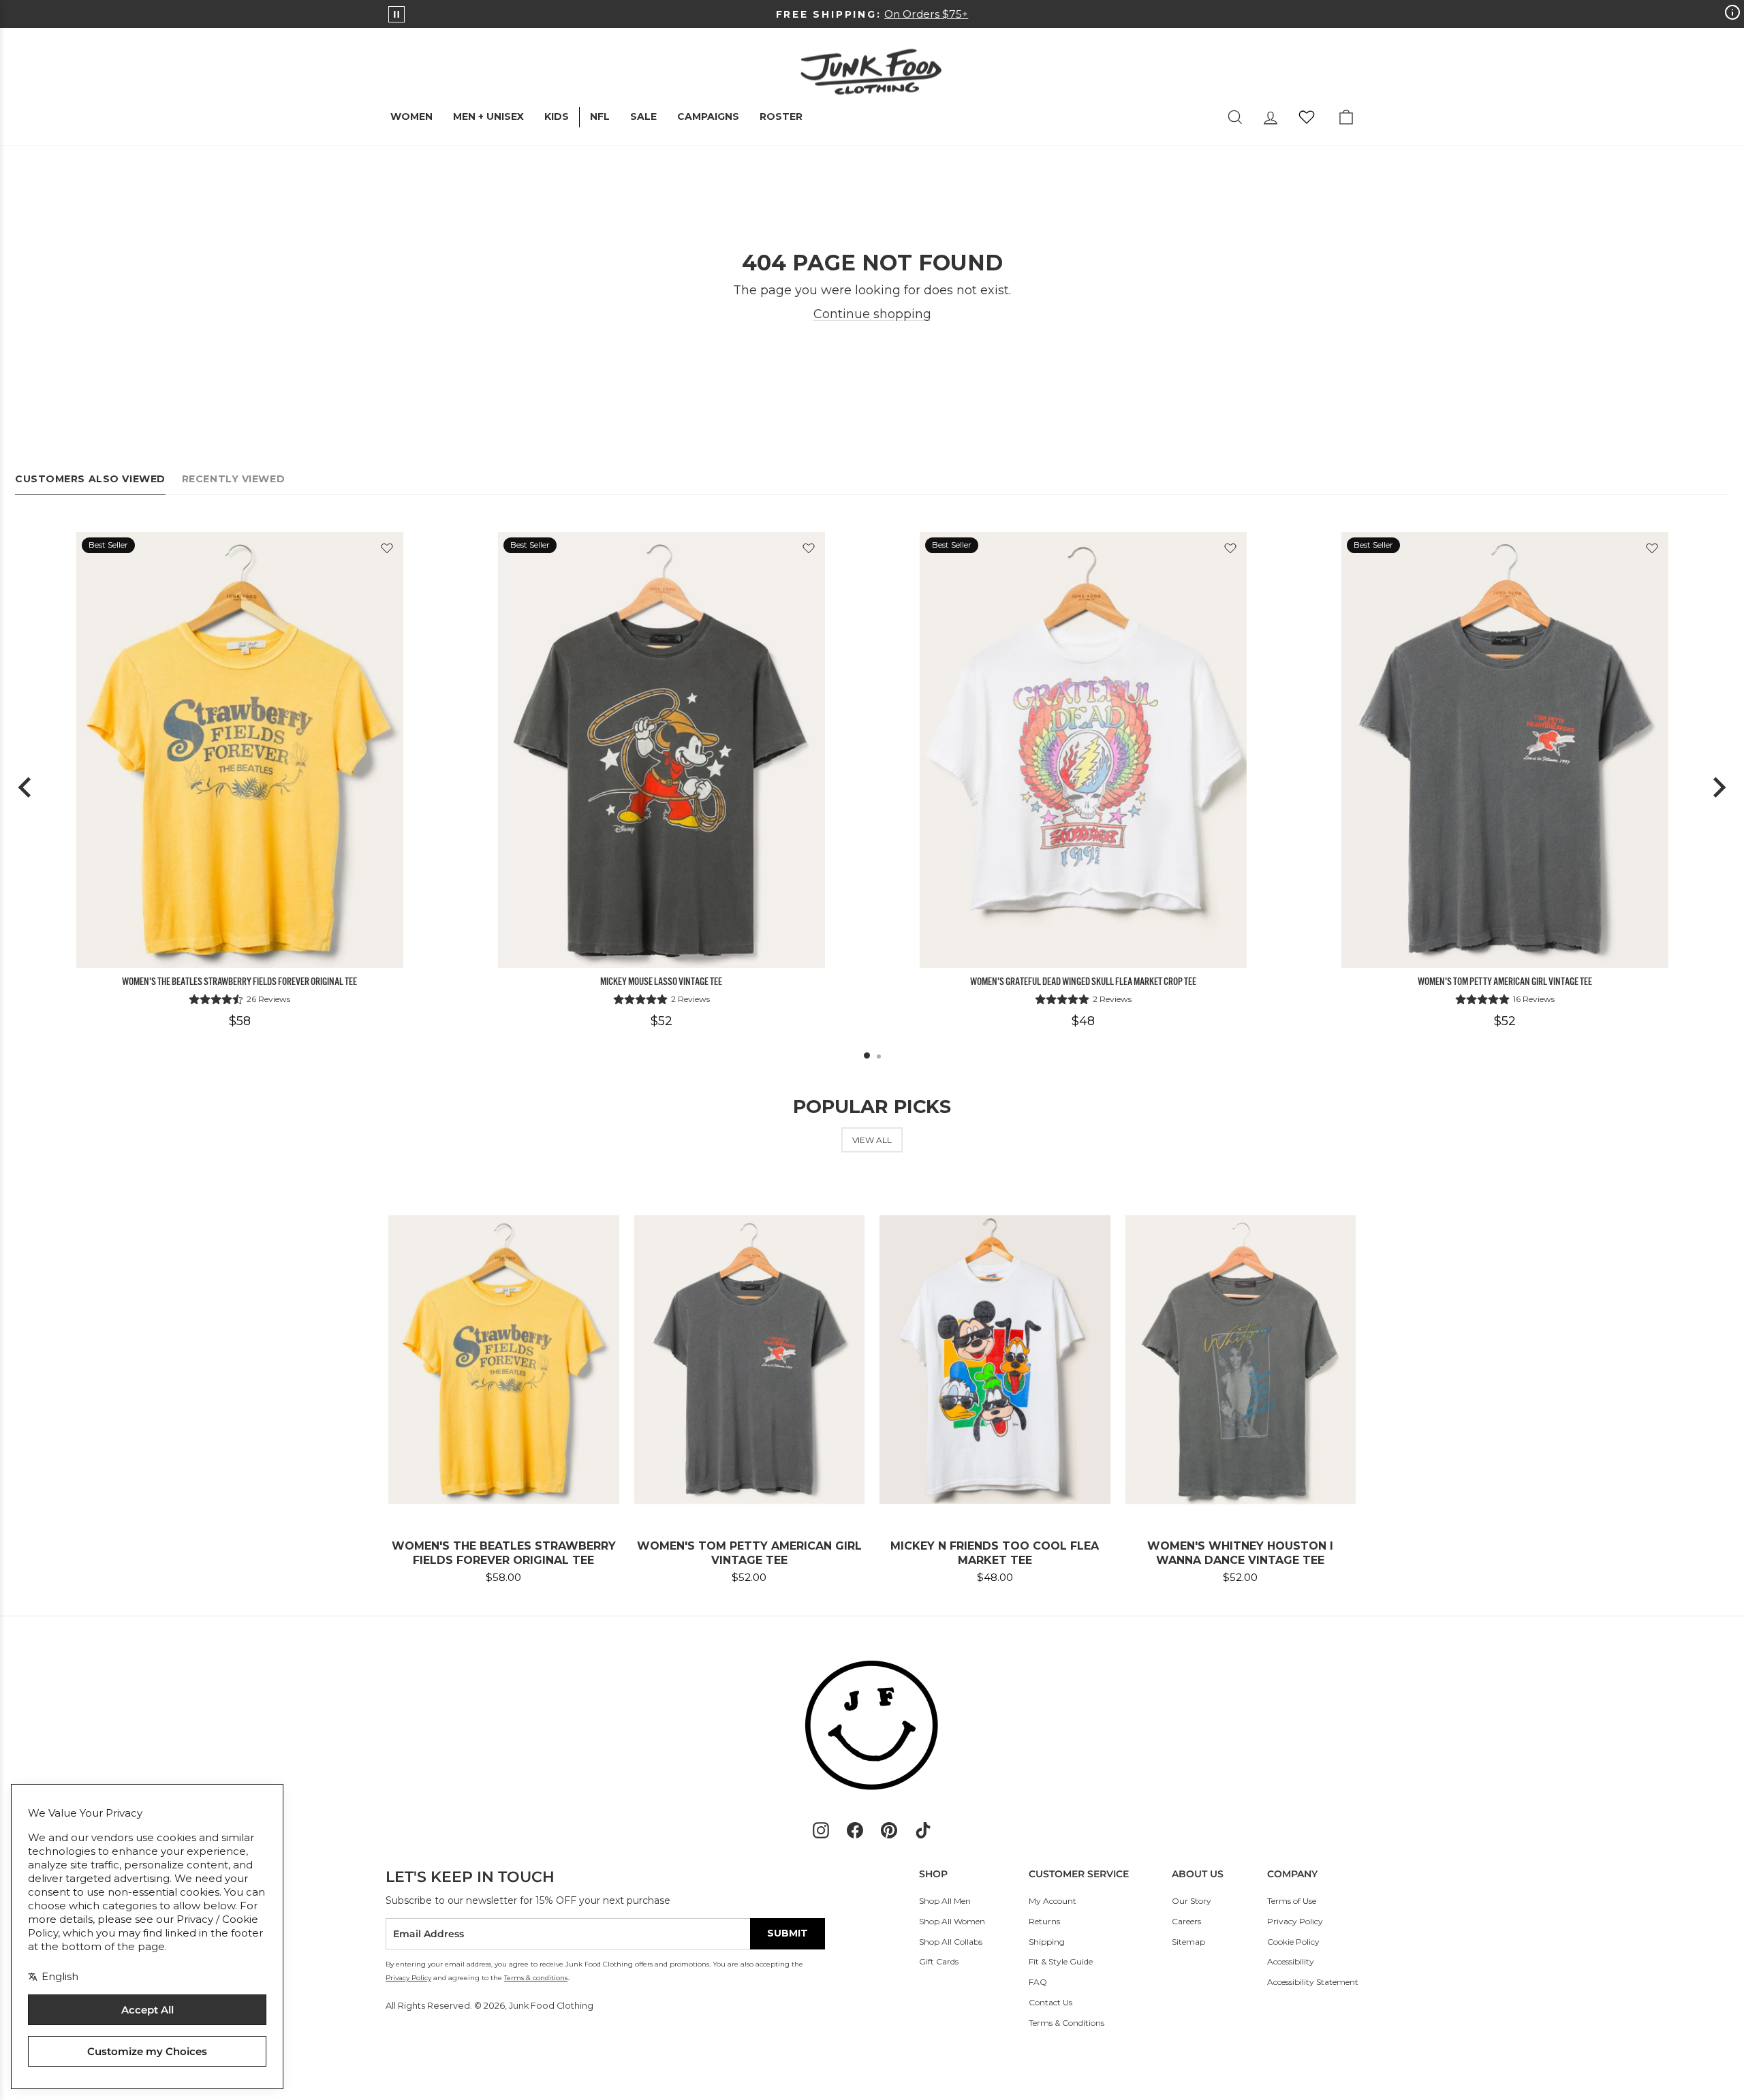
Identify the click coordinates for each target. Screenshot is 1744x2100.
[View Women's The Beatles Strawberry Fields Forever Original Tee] (240, 750)
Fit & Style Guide (1061, 1961)
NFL (600, 116)
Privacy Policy (1295, 1921)
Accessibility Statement (1313, 1982)
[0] (1307, 117)
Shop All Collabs (951, 1942)
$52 (661, 1021)
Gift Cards (939, 1961)
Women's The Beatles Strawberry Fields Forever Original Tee (239, 982)
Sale (643, 116)
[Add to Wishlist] (387, 548)
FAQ (1038, 1982)
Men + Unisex (488, 116)
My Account (1053, 1901)
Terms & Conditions (1066, 2023)
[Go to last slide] (26, 787)
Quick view (239, 952)
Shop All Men (945, 1901)
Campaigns (708, 116)
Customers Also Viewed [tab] (90, 479)
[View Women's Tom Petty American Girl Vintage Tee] (1505, 750)
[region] (872, 788)
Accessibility (1291, 1961)
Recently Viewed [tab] (233, 479)
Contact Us (1050, 2002)
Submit (788, 1933)
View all (872, 1140)
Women (411, 116)
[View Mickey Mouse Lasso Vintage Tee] (661, 750)
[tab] (867, 1055)
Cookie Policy (1293, 1942)
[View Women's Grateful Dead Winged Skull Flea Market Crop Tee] (1083, 750)
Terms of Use (1292, 1901)
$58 (240, 1021)
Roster (781, 116)
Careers (1186, 1921)
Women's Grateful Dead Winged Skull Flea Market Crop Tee (1083, 982)
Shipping (1047, 1942)
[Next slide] (1718, 787)
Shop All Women (952, 1921)
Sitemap (1188, 1942)
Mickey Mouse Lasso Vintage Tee (661, 982)
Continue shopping (872, 314)
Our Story (1192, 1901)
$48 (1083, 1021)
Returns (1044, 1921)
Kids (557, 116)
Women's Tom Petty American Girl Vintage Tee (1505, 982)
